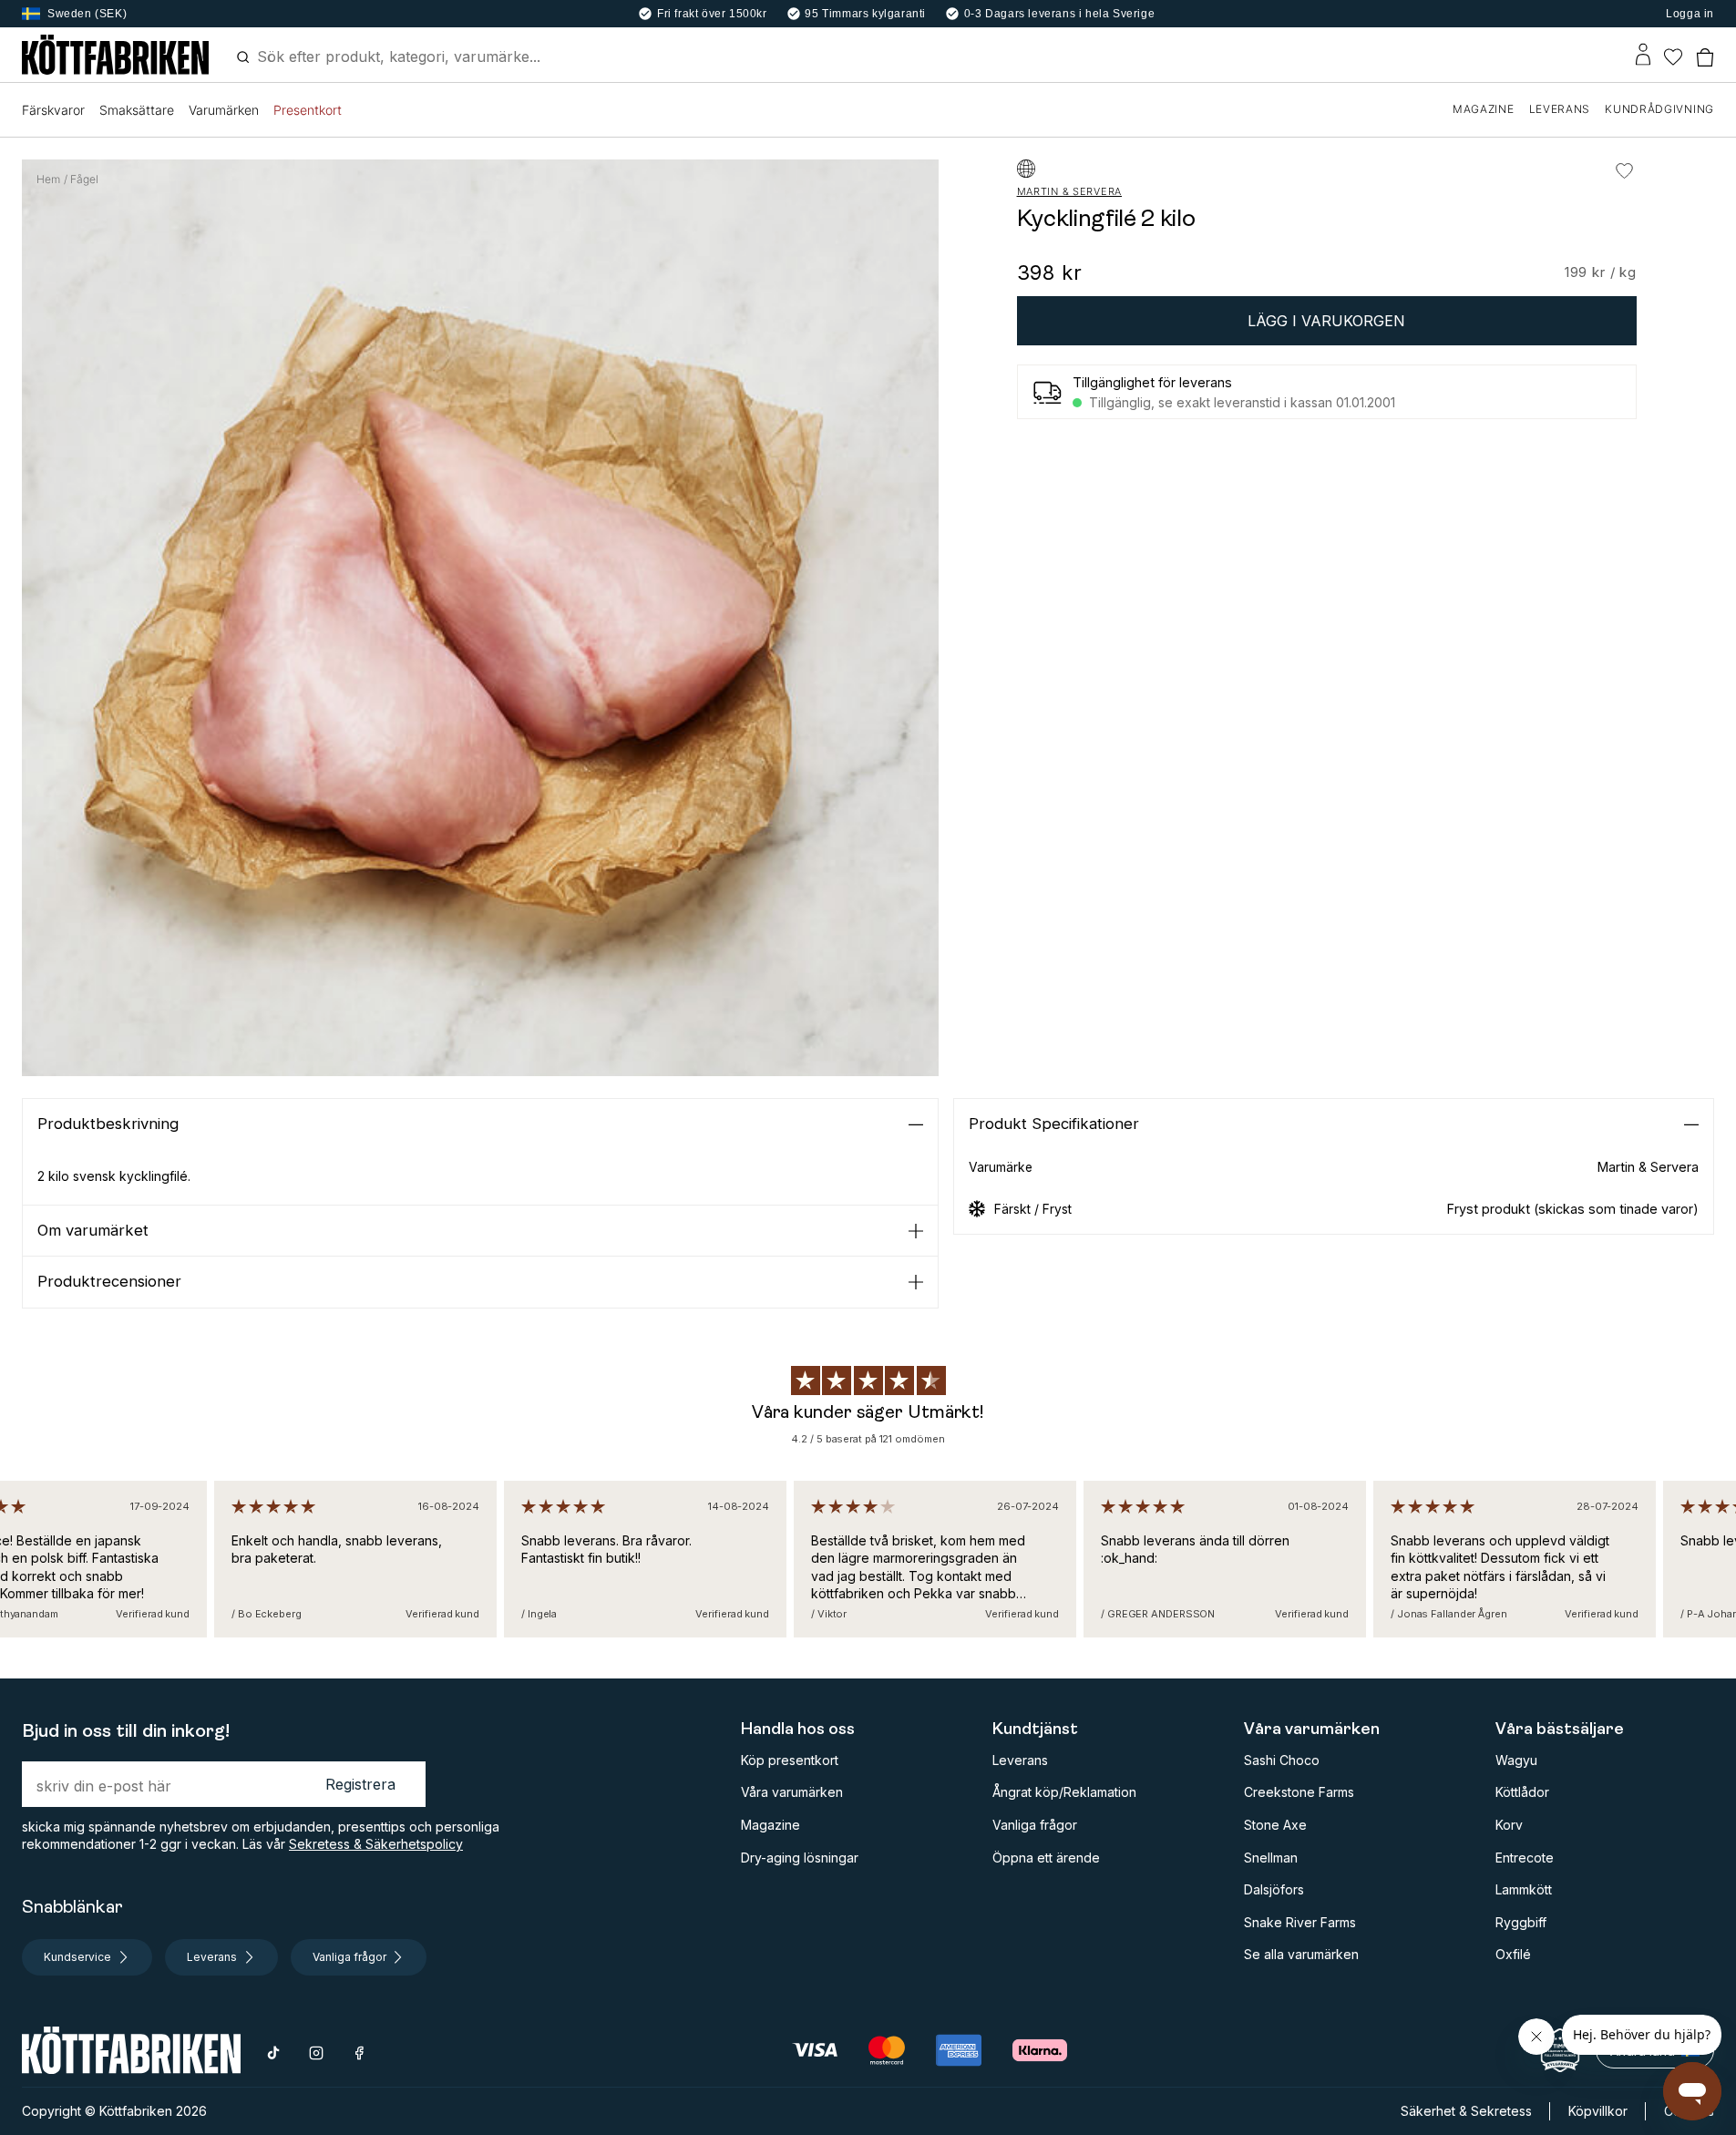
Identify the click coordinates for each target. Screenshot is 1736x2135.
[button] (480, 1124)
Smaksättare (137, 110)
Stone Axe (1275, 1825)
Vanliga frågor (1035, 1825)
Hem (48, 180)
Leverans (1020, 1760)
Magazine (770, 1825)
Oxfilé (1513, 1954)
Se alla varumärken (1301, 1954)
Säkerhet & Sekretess (1466, 2111)
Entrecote (1525, 1858)
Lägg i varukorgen (1326, 321)
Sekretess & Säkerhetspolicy (376, 1844)
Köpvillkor (1598, 2111)
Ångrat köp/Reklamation (1064, 1792)
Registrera (360, 1784)
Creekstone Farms (1299, 1792)
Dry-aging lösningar (800, 1858)
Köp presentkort (790, 1760)
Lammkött (1524, 1889)
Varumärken (224, 110)
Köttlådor (1522, 1792)
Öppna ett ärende (1046, 1858)
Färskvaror (53, 110)
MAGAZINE (1484, 109)
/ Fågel (81, 180)
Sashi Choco (1282, 1760)
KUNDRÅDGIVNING (1659, 109)
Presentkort (308, 110)
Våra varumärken (792, 1792)
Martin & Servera (1070, 192)
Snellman (1271, 1858)
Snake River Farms (1300, 1922)
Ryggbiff (1521, 1922)
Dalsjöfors (1274, 1889)
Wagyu (1516, 1760)
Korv (1509, 1825)
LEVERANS (1560, 109)
